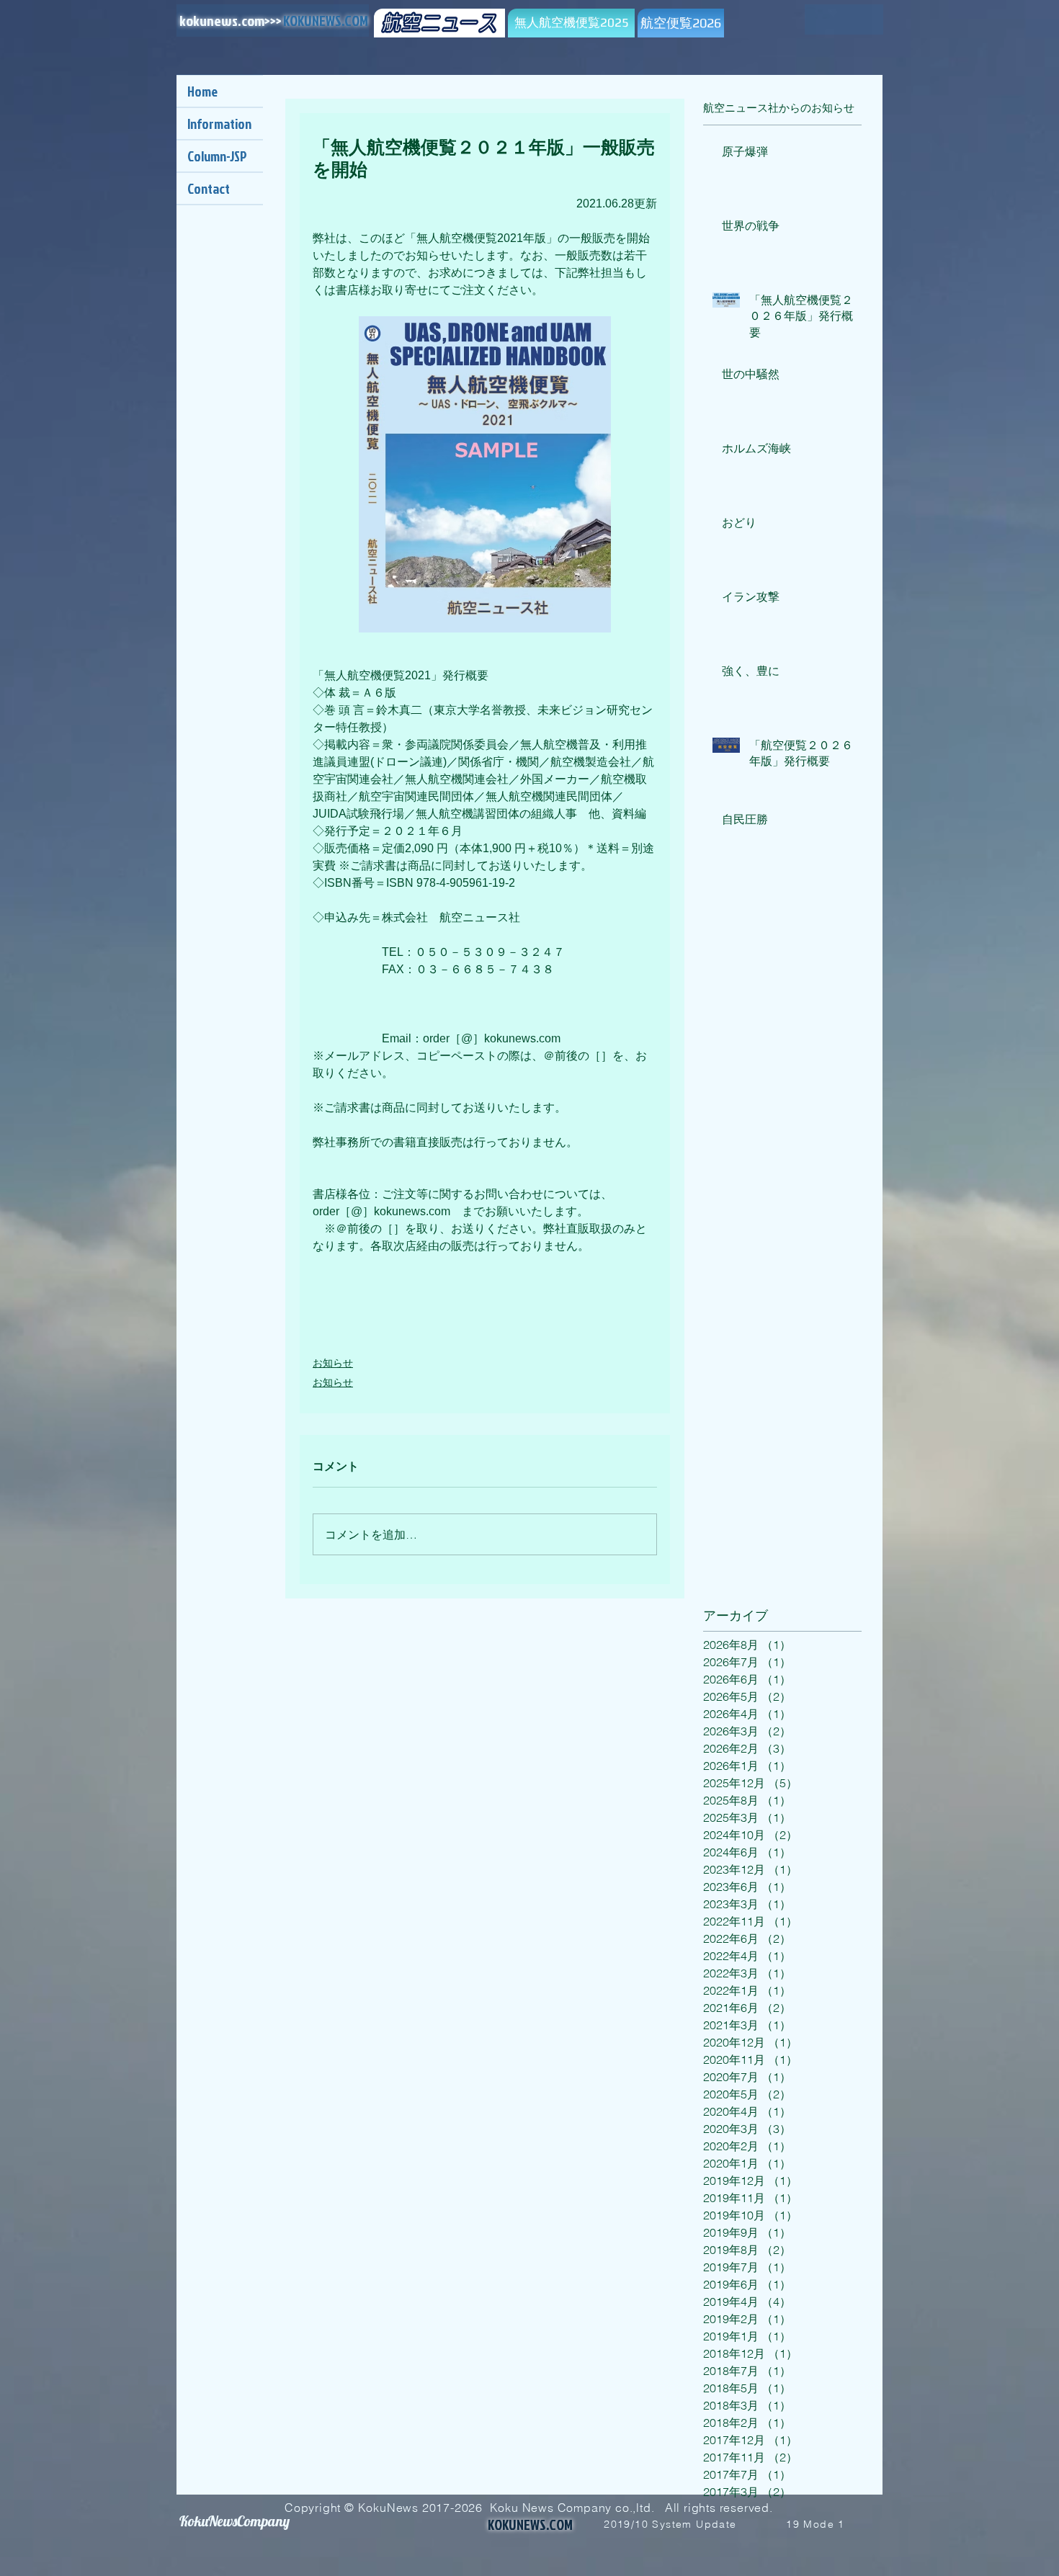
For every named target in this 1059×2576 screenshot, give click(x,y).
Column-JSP (217, 156)
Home (202, 91)
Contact (209, 188)
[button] (806, 25)
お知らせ (333, 1363)
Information (219, 124)
